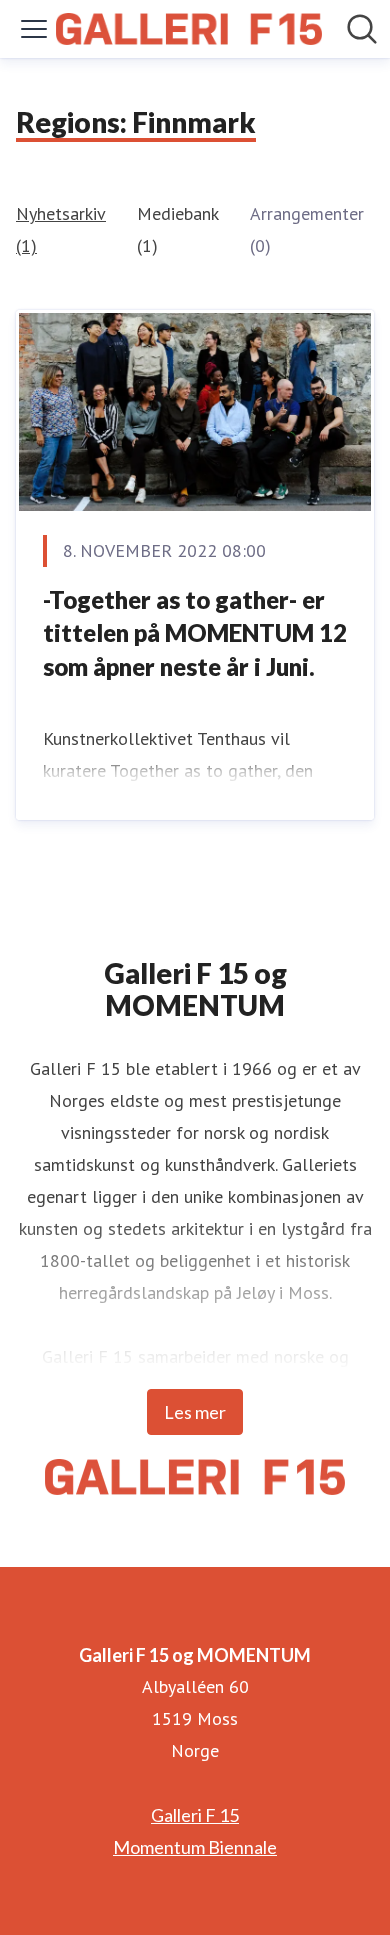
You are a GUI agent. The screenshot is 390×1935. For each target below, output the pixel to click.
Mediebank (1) (177, 229)
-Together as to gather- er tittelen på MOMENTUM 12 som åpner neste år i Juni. (195, 633)
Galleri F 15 (195, 1815)
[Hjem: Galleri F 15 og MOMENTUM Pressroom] (189, 29)
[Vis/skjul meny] (34, 29)
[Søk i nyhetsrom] (362, 29)
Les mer (195, 1412)
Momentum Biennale (195, 1847)
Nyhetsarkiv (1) (60, 229)
